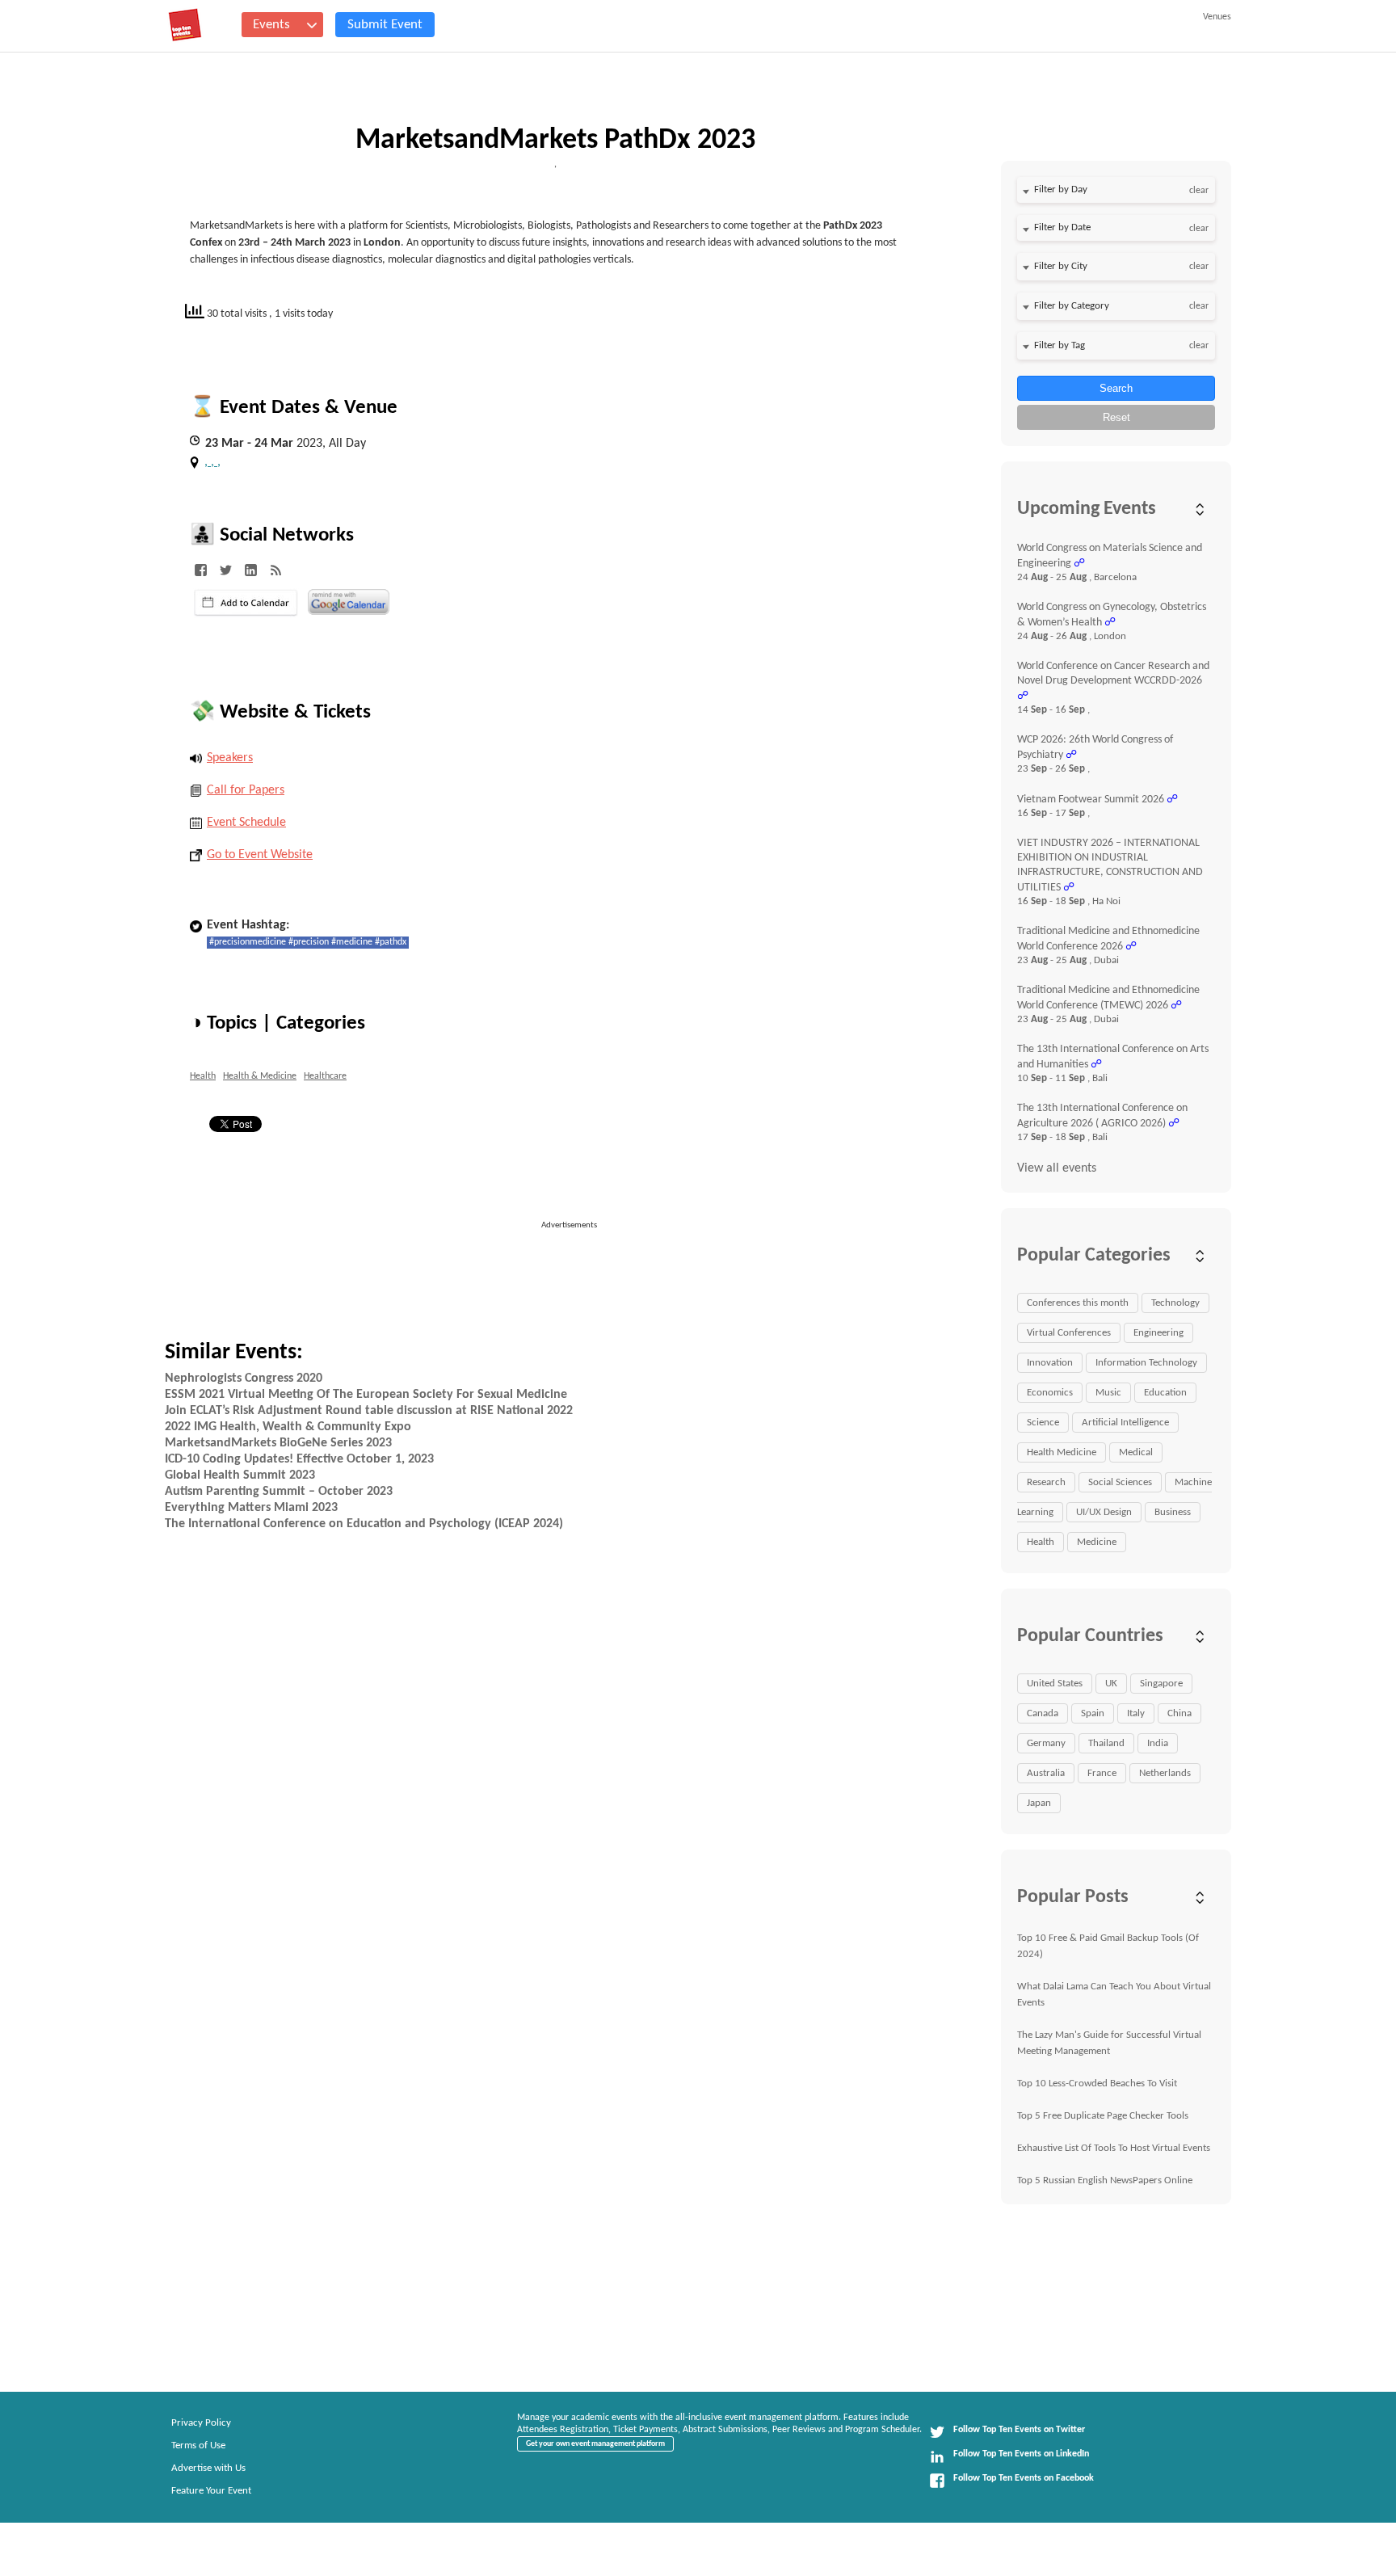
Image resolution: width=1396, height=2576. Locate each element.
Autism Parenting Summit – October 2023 (279, 1492)
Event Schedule (246, 823)
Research (1046, 1482)
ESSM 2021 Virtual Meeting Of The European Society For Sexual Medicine (366, 1395)
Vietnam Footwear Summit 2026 (1091, 800)
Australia (1046, 1773)
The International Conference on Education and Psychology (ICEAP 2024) (364, 1524)
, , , (212, 462)
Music (1108, 1393)
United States (1055, 1684)
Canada (1043, 1713)
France (1102, 1773)
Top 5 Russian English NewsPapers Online (1105, 2180)
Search (1116, 388)
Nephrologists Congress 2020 (244, 1378)
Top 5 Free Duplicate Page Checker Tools (1103, 2116)
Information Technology (1146, 1363)
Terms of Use (198, 2446)
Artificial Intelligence (1125, 1423)
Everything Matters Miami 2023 (251, 1508)
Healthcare (325, 1076)
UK (1111, 1684)
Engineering (1158, 1333)
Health (203, 1076)
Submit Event (385, 25)
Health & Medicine (260, 1076)
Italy (1136, 1713)
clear (1199, 191)
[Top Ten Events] (185, 25)
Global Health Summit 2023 (240, 1475)
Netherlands (1165, 1773)
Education (1165, 1393)
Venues (1217, 17)
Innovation (1050, 1363)
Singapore (1161, 1684)
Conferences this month (1078, 1303)
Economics (1050, 1393)
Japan (1039, 1803)
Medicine (1097, 1542)
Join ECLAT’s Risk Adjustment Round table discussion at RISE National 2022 (369, 1411)
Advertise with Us (208, 2468)
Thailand (1106, 1743)
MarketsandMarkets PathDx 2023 (555, 141)
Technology (1175, 1303)
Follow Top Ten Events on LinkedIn (1021, 2454)
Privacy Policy (201, 2423)
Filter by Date (1062, 227)
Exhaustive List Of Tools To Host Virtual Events (1114, 2148)
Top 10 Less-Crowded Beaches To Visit (1097, 2084)
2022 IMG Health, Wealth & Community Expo (288, 1427)
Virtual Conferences (1069, 1333)
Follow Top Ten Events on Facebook (1024, 2478)
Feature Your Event (211, 2491)
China (1179, 1713)
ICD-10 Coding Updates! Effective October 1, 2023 (299, 1459)
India (1158, 1743)
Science (1043, 1423)
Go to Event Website (260, 855)
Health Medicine (1062, 1452)
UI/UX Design (1104, 1512)
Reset (1116, 417)
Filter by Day (1061, 189)
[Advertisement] (576, 1269)
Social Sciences (1120, 1482)
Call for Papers (246, 790)
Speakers (230, 758)
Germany (1046, 1743)
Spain (1093, 1713)
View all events (1057, 1168)
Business (1173, 1512)
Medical (1136, 1452)
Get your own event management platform (595, 2444)
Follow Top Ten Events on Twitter (1019, 2430)
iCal (246, 603)
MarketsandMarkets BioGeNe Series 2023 (278, 1443)
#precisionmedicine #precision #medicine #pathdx (308, 942)
